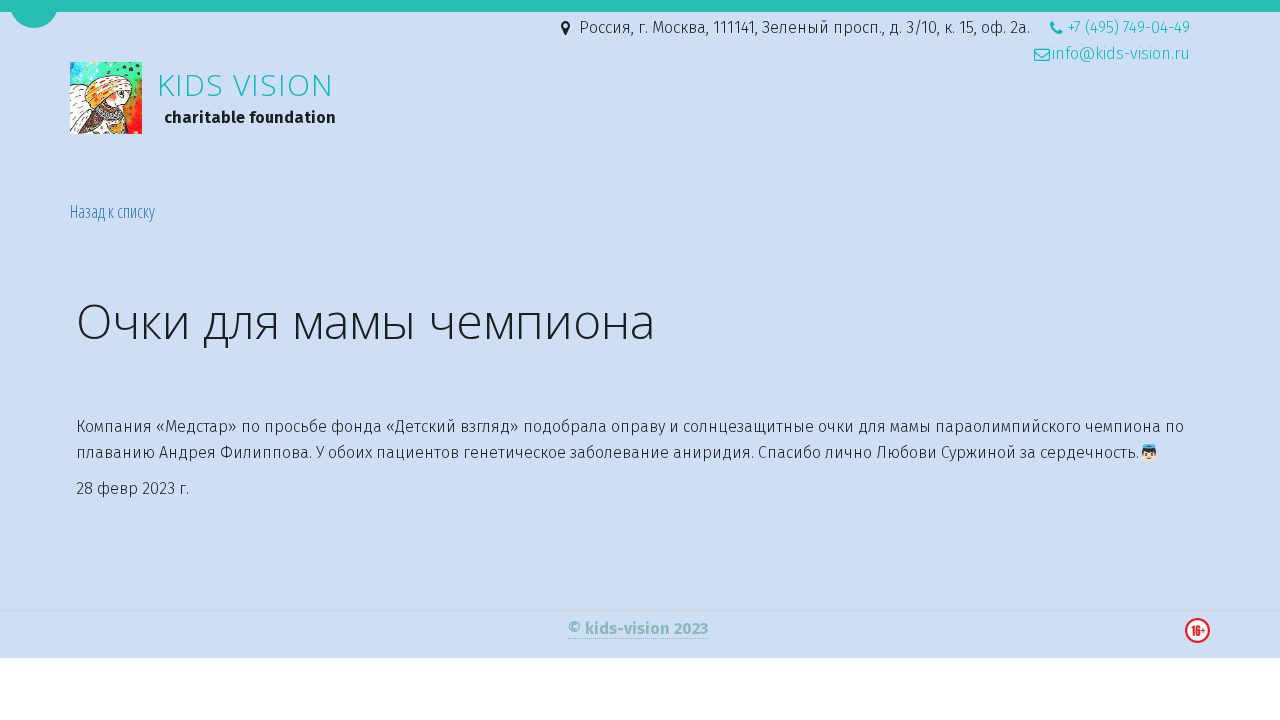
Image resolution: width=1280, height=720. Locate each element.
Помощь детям (697, 129)
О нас (1115, 129)
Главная (578, 129)
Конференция (1001, 129)
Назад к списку (112, 211)
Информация (851, 129)
